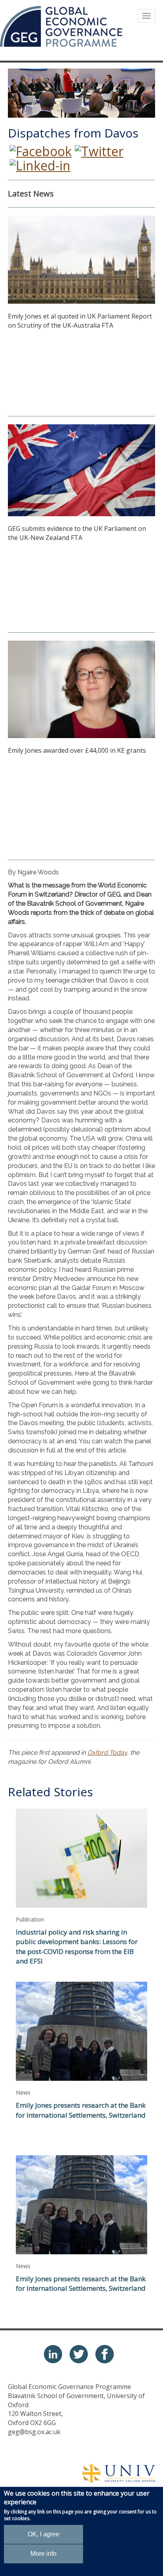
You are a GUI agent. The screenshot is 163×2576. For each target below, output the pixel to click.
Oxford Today (107, 1753)
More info (44, 2554)
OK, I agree (44, 2534)
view (81, 1891)
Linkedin (53, 2354)
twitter (79, 2354)
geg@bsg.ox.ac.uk (34, 2432)
